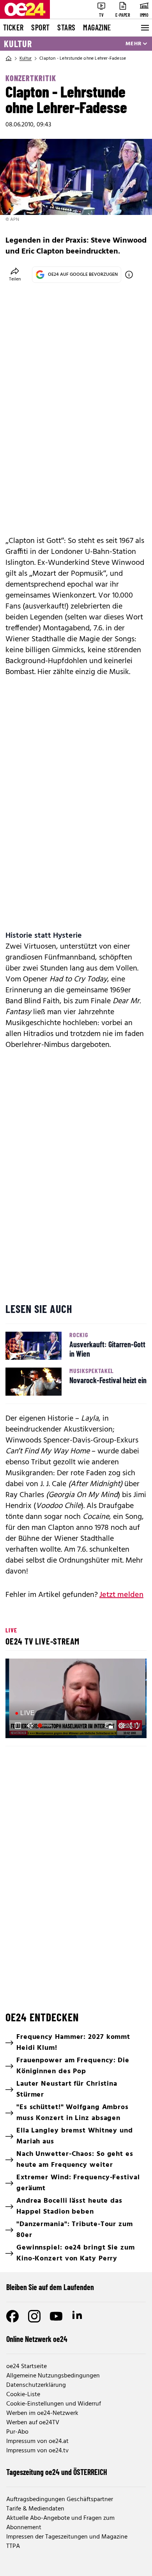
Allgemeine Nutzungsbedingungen (53, 2376)
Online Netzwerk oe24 (37, 2339)
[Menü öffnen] (144, 28)
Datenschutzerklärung (36, 2385)
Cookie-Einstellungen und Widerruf (54, 2404)
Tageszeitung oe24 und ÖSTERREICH (57, 2472)
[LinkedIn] (78, 2316)
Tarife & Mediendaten (35, 2509)
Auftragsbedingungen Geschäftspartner (60, 2500)
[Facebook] (12, 2316)
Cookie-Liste (23, 2395)
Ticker (13, 27)
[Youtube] (56, 2316)
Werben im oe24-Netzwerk (42, 2413)
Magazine (97, 27)
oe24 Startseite (27, 2367)
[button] (77, 1699)
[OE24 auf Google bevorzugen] (129, 275)
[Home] (9, 59)
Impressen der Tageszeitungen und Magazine (67, 2537)
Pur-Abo (17, 2432)
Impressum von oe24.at (37, 2441)
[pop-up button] (122, 1726)
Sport (40, 27)
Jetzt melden (121, 1595)
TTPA (13, 2546)
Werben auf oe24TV (33, 2423)
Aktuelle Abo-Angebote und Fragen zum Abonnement (60, 2523)
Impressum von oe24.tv (37, 2451)
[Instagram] (34, 2316)
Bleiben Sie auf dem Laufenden (50, 2287)
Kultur (18, 44)
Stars (66, 27)
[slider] (46, 1726)
